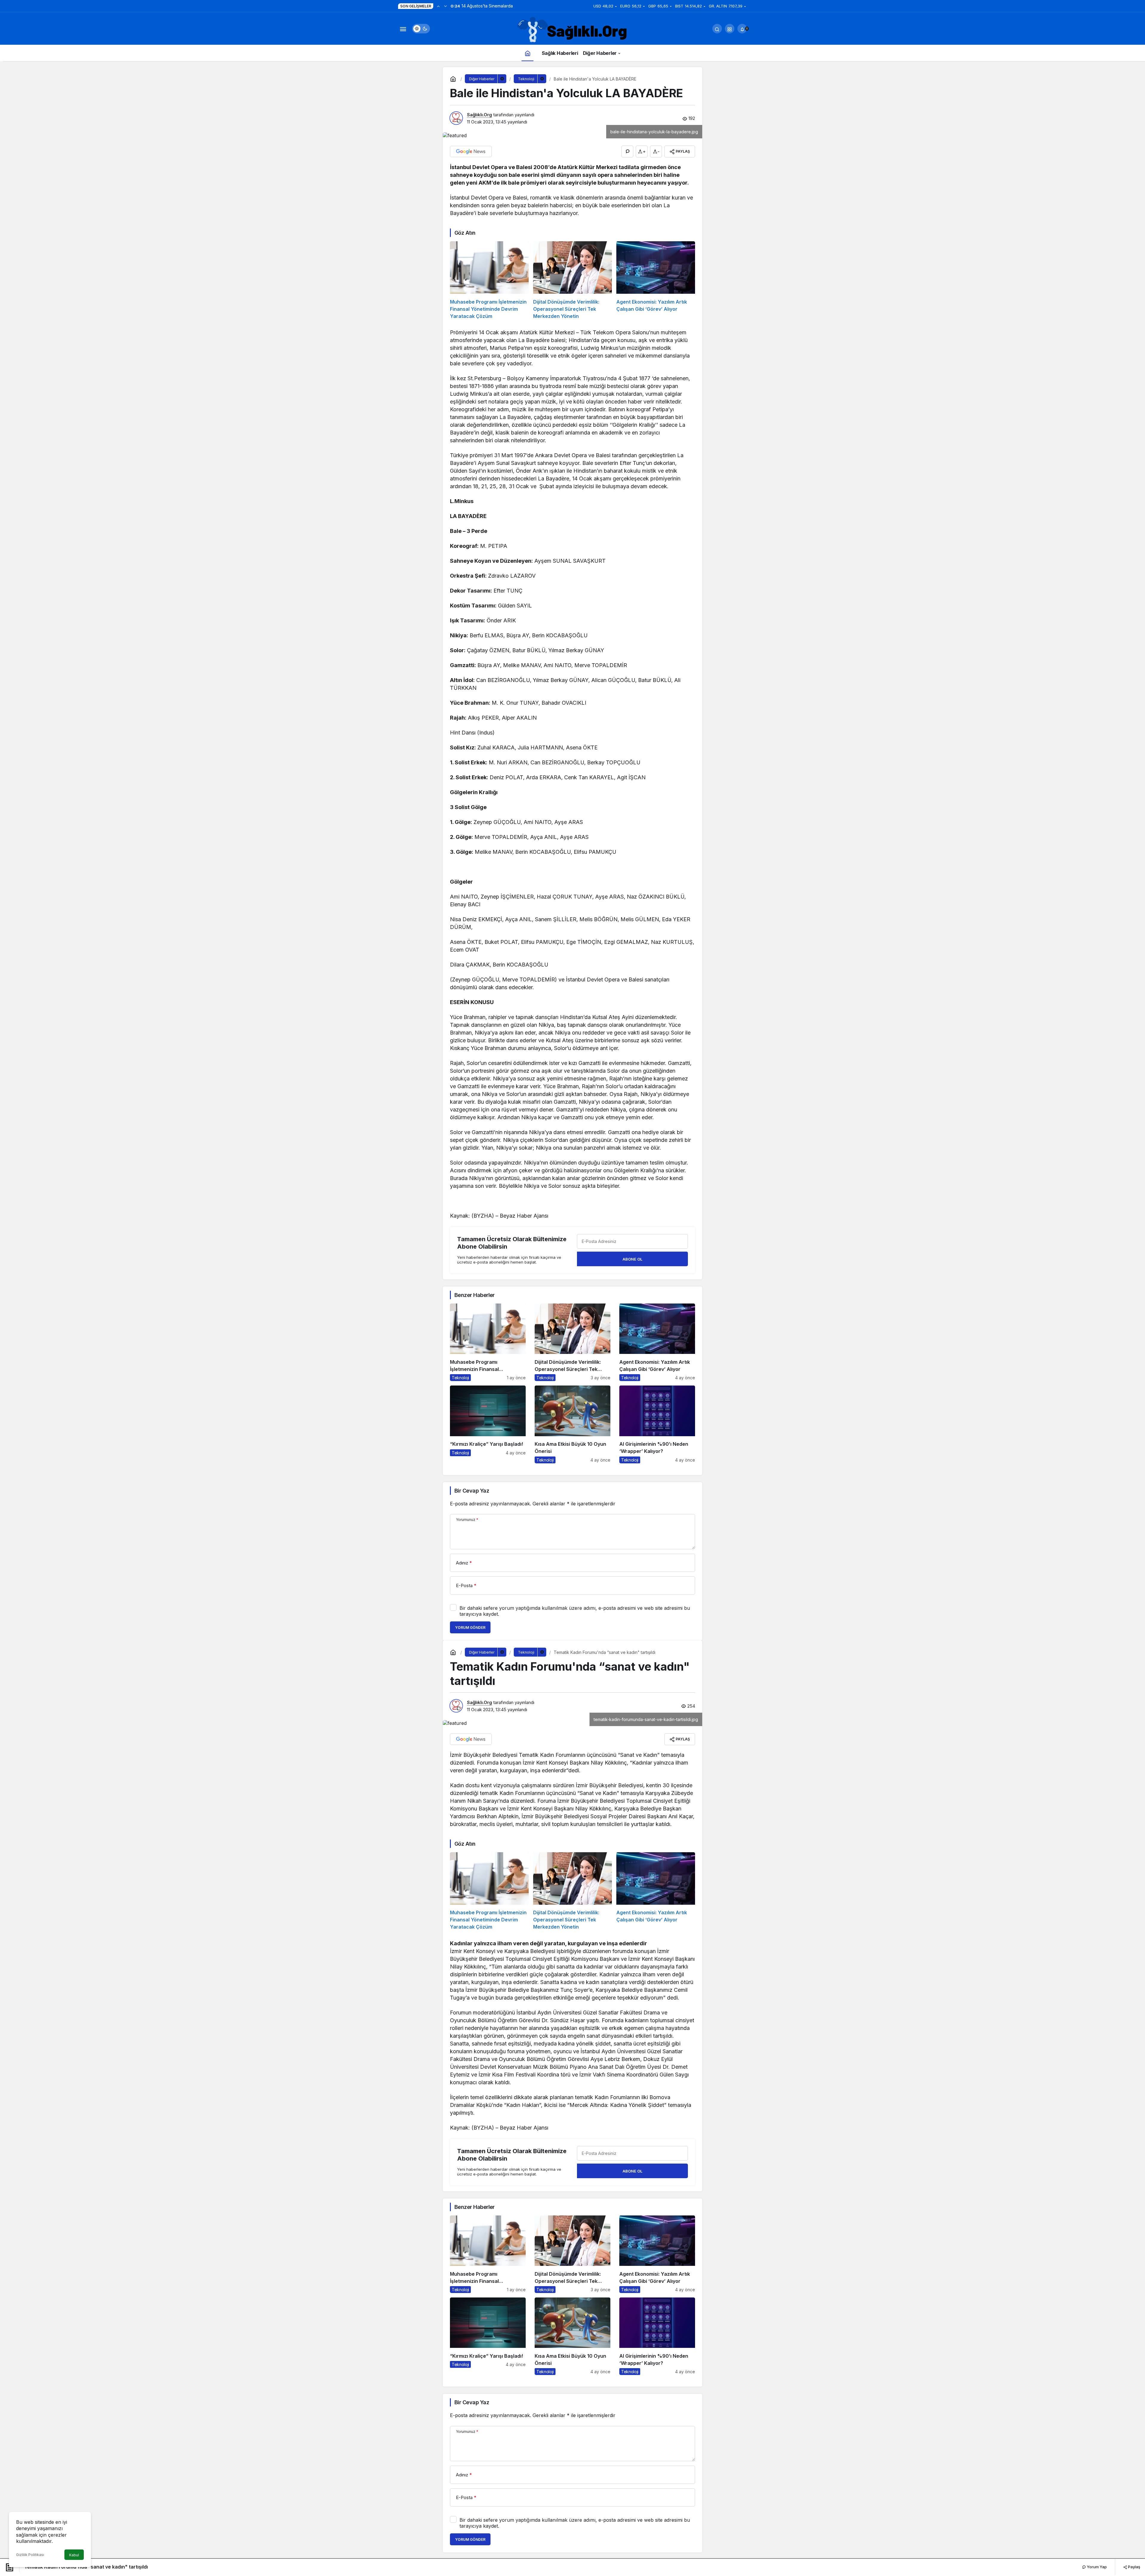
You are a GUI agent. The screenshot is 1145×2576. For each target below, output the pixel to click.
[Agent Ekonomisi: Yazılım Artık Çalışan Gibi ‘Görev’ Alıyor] (656, 280)
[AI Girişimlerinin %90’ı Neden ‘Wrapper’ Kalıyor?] (657, 1424)
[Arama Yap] (717, 29)
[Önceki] (438, 6)
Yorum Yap (1096, 2567)
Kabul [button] (74, 2555)
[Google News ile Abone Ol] (471, 151)
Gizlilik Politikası (30, 2555)
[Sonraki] (445, 6)
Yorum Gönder (470, 1628)
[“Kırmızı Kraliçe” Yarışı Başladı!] (488, 1424)
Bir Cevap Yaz (472, 1491)
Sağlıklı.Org (479, 115)
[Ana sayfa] (527, 53)
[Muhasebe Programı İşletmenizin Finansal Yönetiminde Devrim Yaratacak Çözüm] (489, 280)
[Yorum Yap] (627, 151)
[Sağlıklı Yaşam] (572, 30)
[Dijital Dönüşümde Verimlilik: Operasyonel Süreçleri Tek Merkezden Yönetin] (572, 280)
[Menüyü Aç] (403, 29)
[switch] (421, 29)
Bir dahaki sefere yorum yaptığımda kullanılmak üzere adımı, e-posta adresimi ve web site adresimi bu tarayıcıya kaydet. (575, 1611)
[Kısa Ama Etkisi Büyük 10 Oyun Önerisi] (572, 1424)
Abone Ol (632, 1259)
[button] (730, 29)
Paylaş (1134, 2567)
